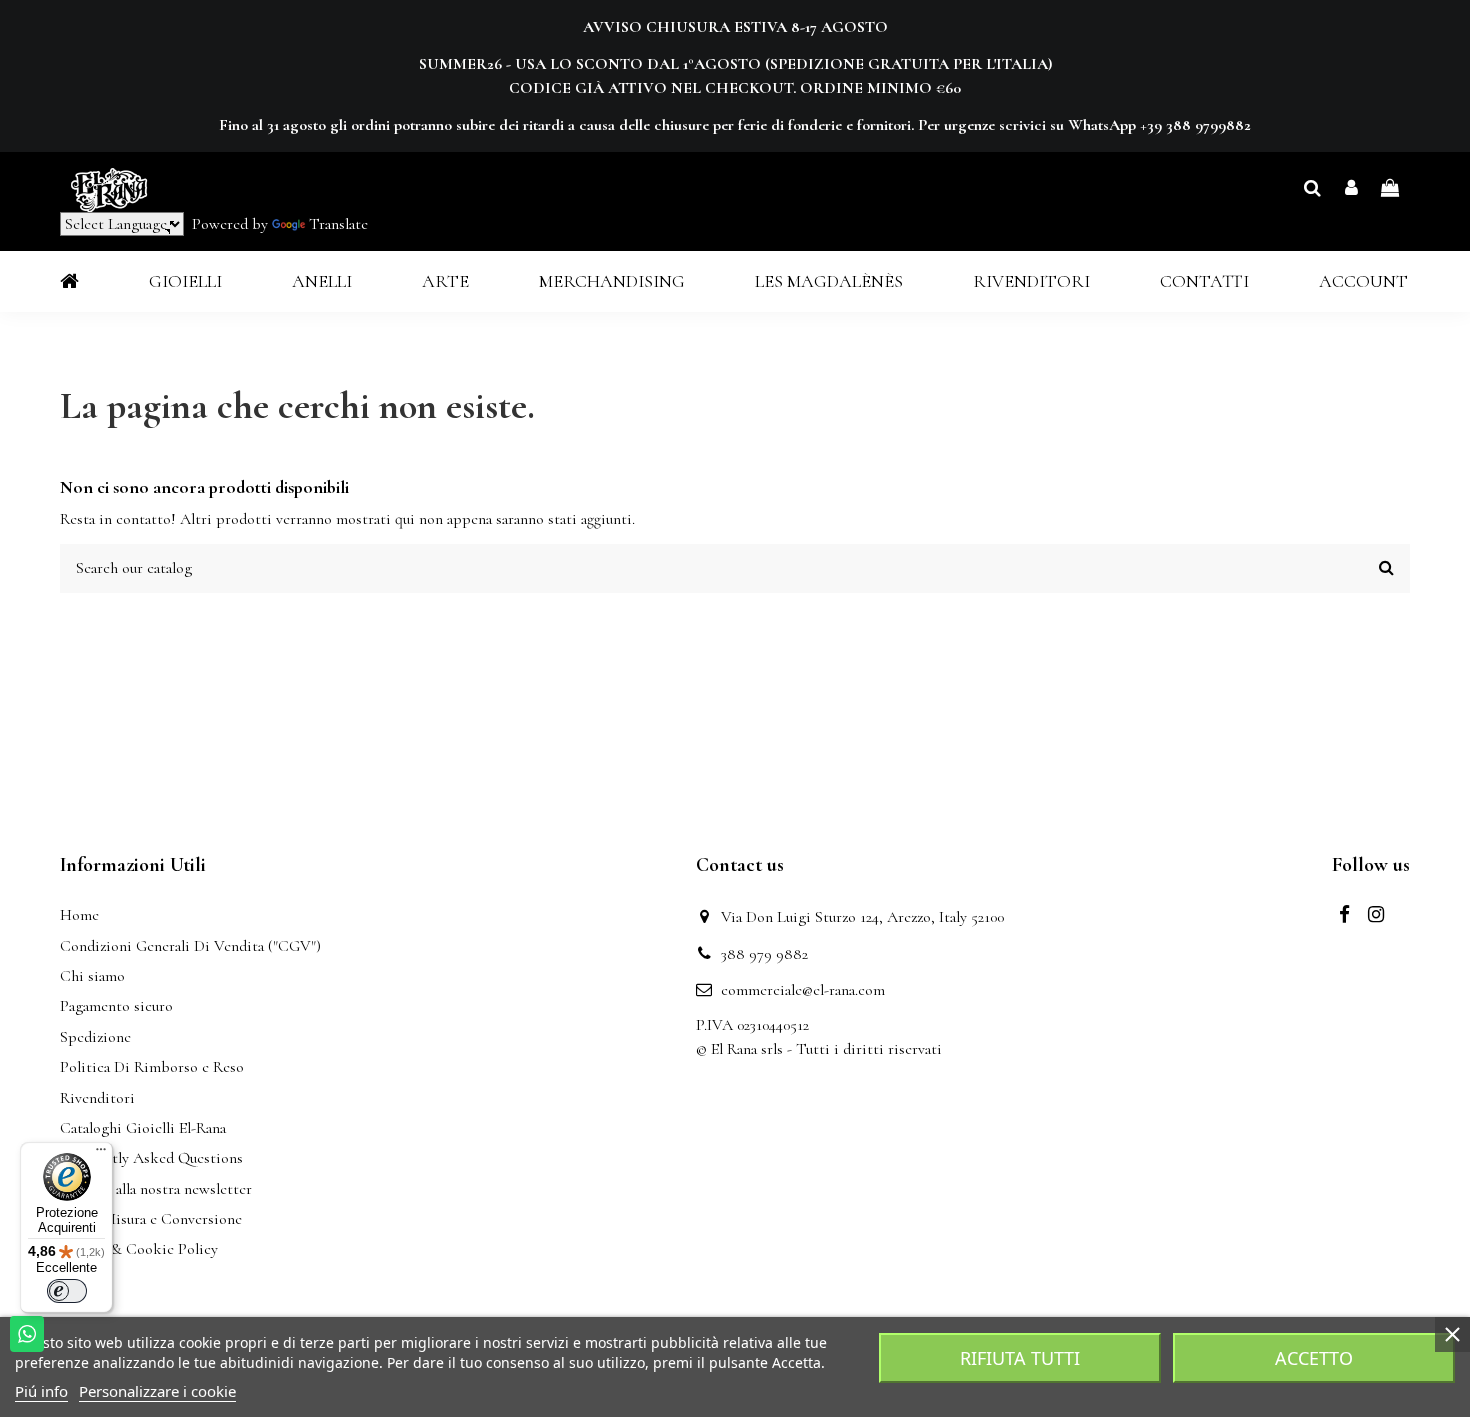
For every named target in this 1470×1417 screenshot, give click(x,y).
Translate (338, 224)
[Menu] (101, 1154)
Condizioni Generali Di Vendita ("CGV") (190, 946)
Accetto (1314, 1358)
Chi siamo (92, 976)
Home (79, 915)
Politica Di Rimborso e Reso (152, 1067)
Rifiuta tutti (1020, 1358)
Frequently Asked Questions (151, 1158)
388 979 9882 (764, 954)
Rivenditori (97, 1098)
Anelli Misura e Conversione (151, 1219)
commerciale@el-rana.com (803, 990)
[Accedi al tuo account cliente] (1351, 189)
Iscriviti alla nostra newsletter (156, 1189)
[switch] (67, 1291)
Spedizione (95, 1037)
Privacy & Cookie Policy (139, 1249)
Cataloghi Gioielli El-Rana (143, 1128)
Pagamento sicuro (116, 1006)
